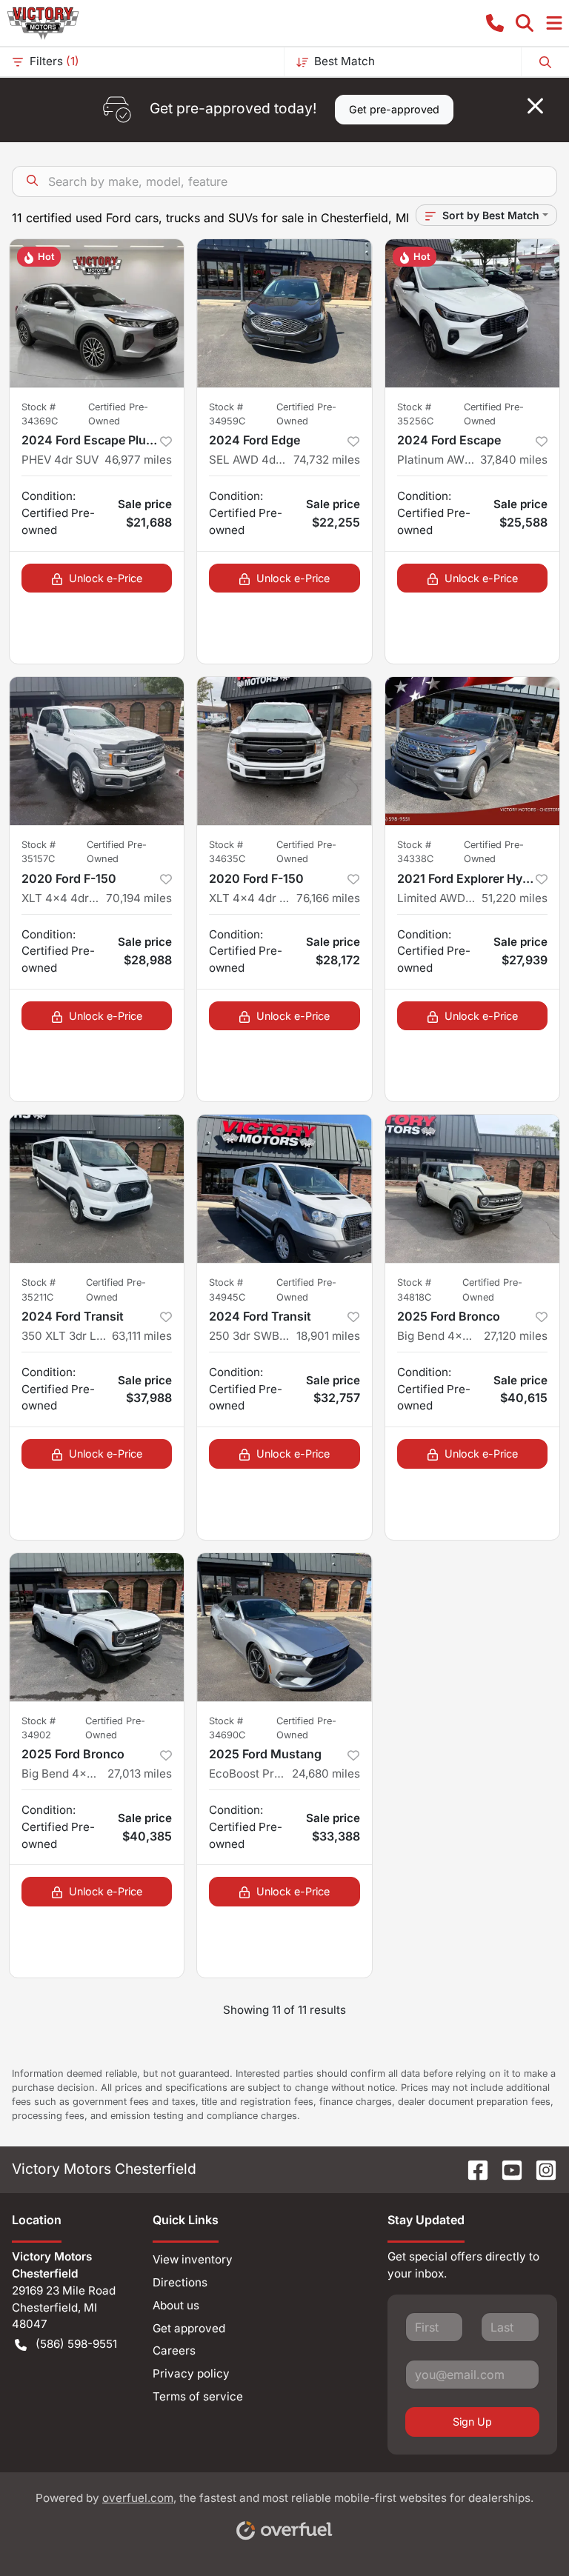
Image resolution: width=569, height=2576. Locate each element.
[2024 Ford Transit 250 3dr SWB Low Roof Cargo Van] (284, 1189)
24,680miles (326, 1773)
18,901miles (328, 1336)
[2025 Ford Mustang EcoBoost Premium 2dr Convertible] (284, 1627)
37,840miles (514, 460)
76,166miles (328, 898)
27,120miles (516, 1336)
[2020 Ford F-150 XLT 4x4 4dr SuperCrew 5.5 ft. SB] (97, 751)
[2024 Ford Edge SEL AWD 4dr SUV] (284, 313)
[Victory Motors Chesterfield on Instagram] (540, 2169)
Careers (174, 2350)
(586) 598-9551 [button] (76, 2344)
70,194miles (139, 898)
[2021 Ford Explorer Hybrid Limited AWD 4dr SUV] (472, 751)
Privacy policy (191, 2373)
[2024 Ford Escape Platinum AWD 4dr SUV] (472, 313)
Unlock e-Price (106, 578)
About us (176, 2305)
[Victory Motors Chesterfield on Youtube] (506, 2169)
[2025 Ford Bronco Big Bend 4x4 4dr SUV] (472, 1189)
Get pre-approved (394, 109)
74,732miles (327, 460)
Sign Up (472, 2422)
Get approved (189, 2328)
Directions (180, 2282)
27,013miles (140, 1773)
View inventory (193, 2259)
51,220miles (515, 898)
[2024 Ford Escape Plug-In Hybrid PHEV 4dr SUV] (97, 313)
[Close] (535, 106)
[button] (495, 23)
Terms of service (198, 2396)
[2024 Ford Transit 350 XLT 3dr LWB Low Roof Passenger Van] (97, 1189)
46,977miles (138, 460)
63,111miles (142, 1336)
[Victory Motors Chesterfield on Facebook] (472, 2169)
